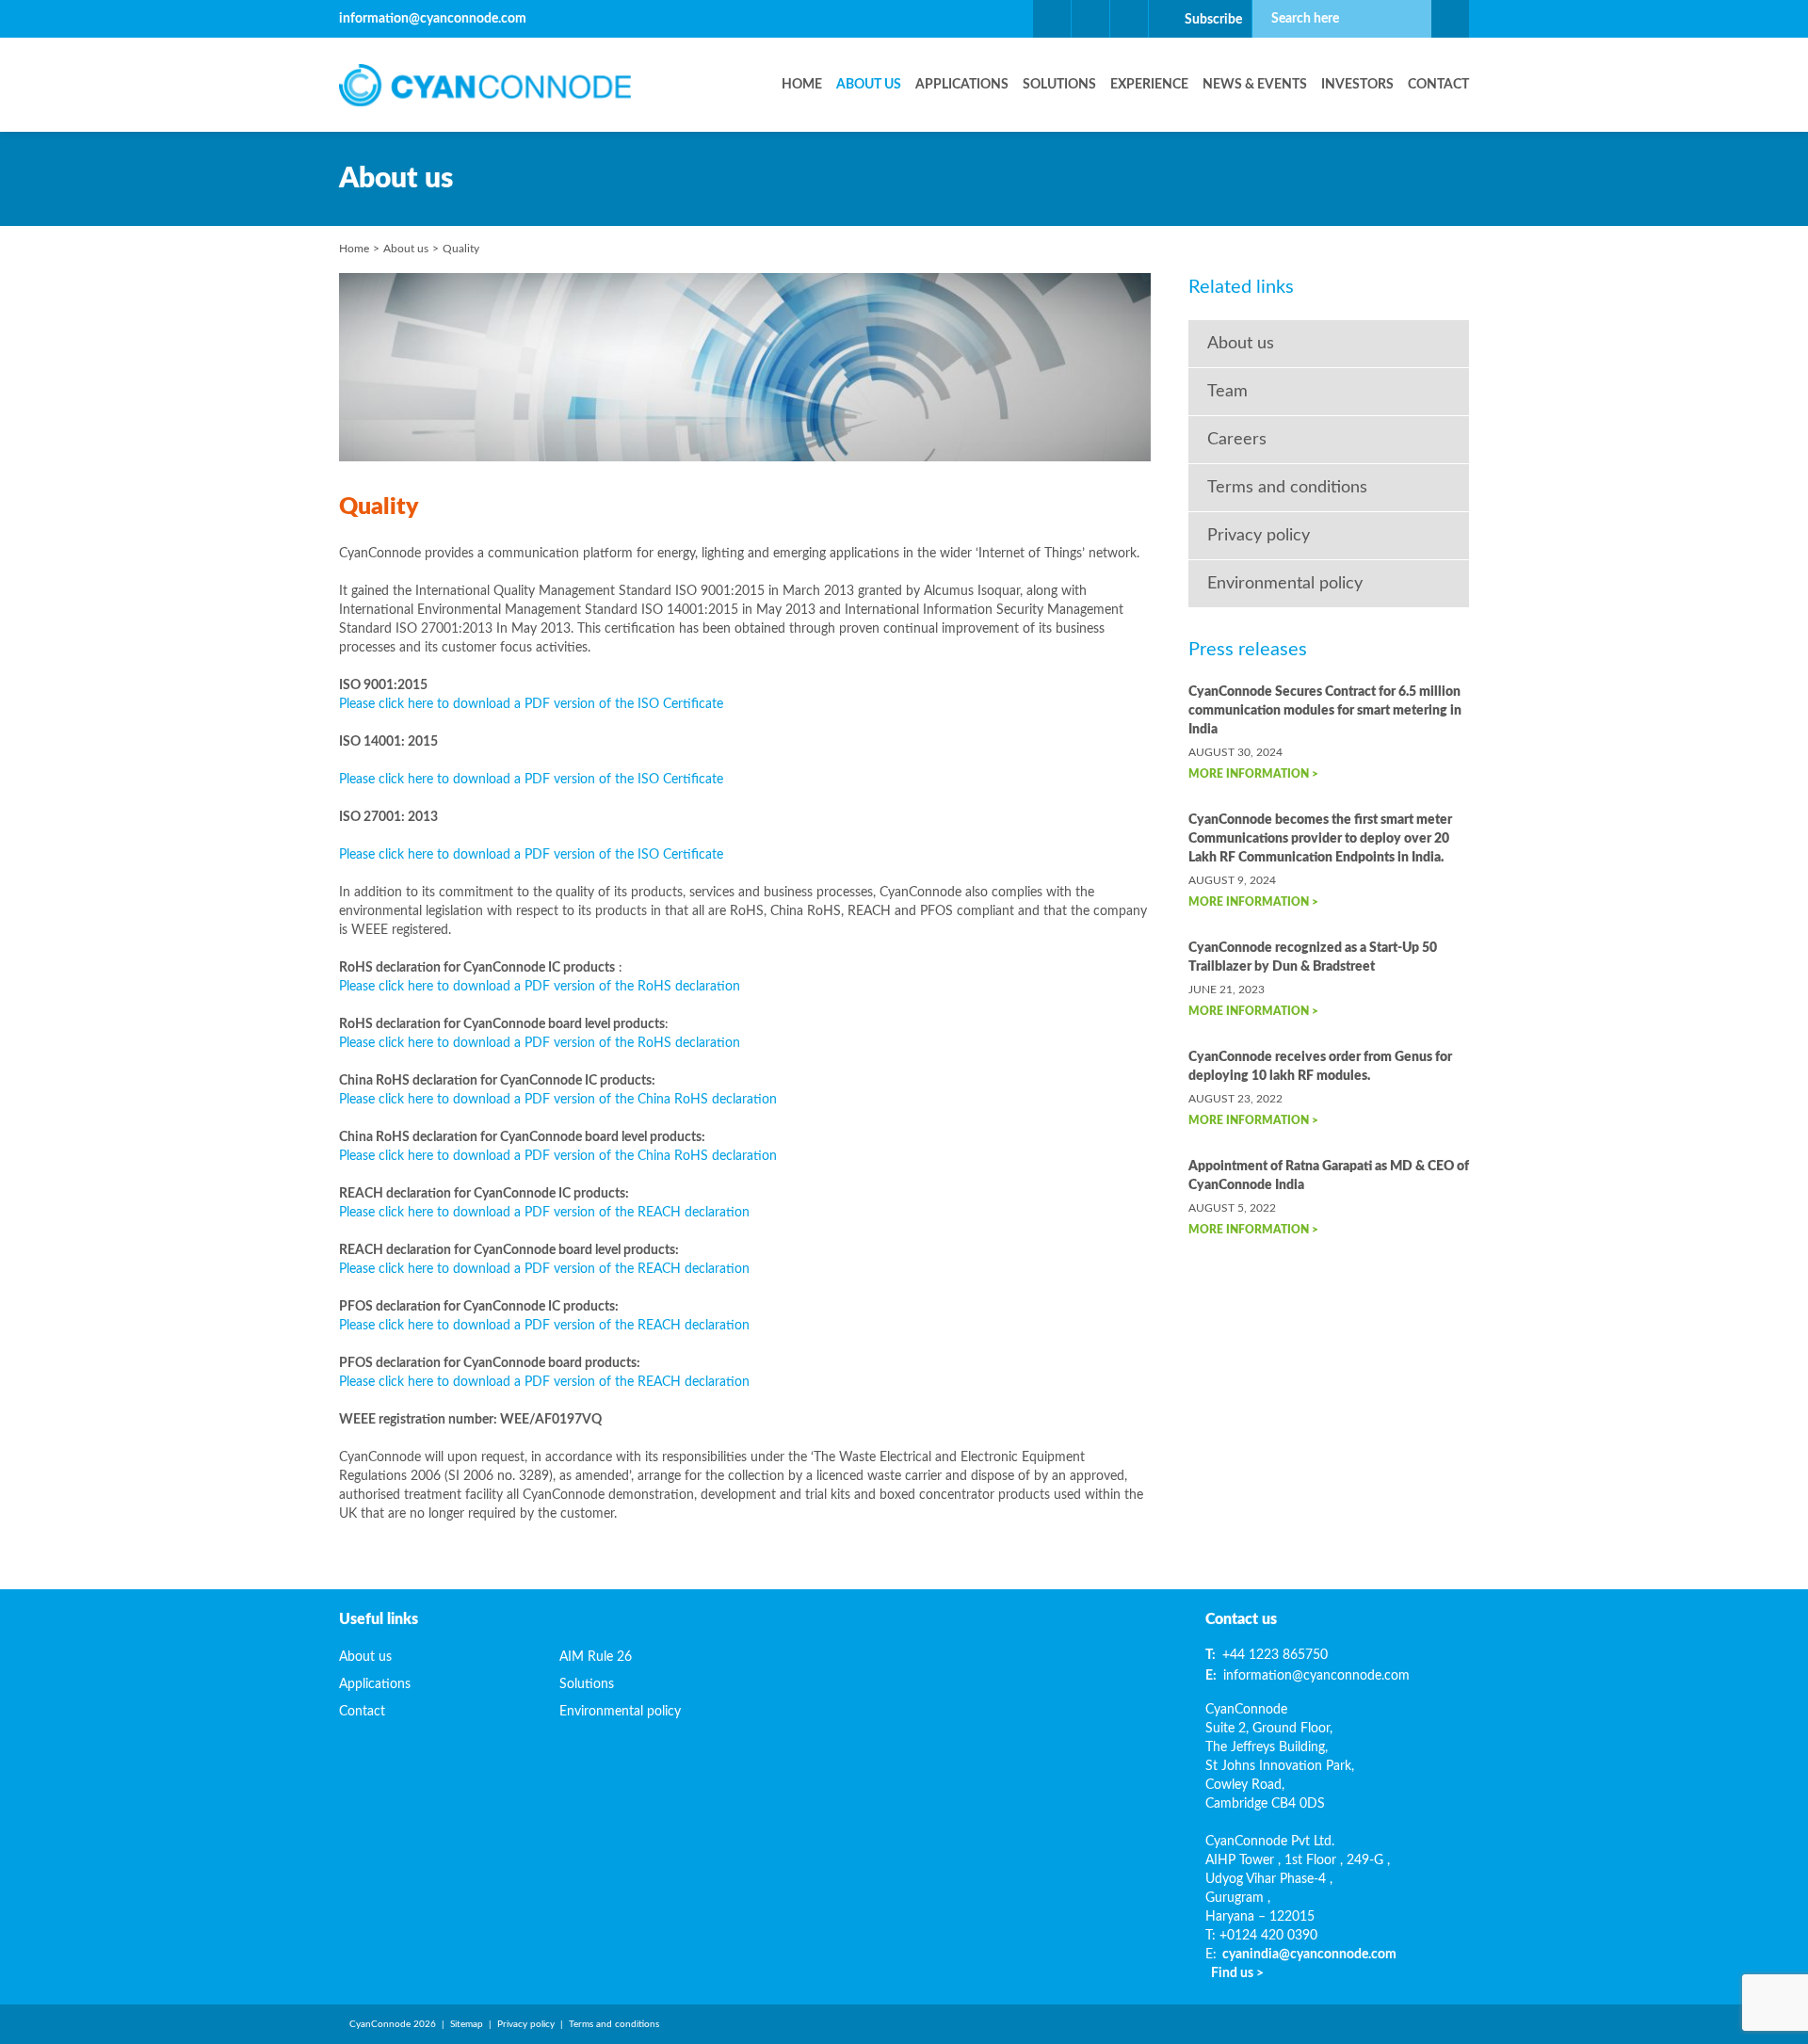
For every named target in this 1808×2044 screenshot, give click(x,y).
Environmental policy (1285, 584)
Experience (1149, 85)
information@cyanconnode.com (433, 19)
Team (1227, 392)
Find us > (1237, 1973)
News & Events (1255, 85)
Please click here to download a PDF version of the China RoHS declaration (558, 1100)
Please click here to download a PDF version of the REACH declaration (544, 1213)
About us (869, 85)
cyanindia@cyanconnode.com (1309, 1955)
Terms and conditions (1287, 488)
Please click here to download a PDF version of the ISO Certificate (531, 704)
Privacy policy (1259, 536)
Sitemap (467, 2024)
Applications (962, 85)
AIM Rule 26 (596, 1657)
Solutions (1059, 85)
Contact (1438, 85)
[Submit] (1450, 19)
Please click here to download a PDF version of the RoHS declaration (540, 987)
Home (802, 85)
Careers (1237, 440)
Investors (1357, 85)
